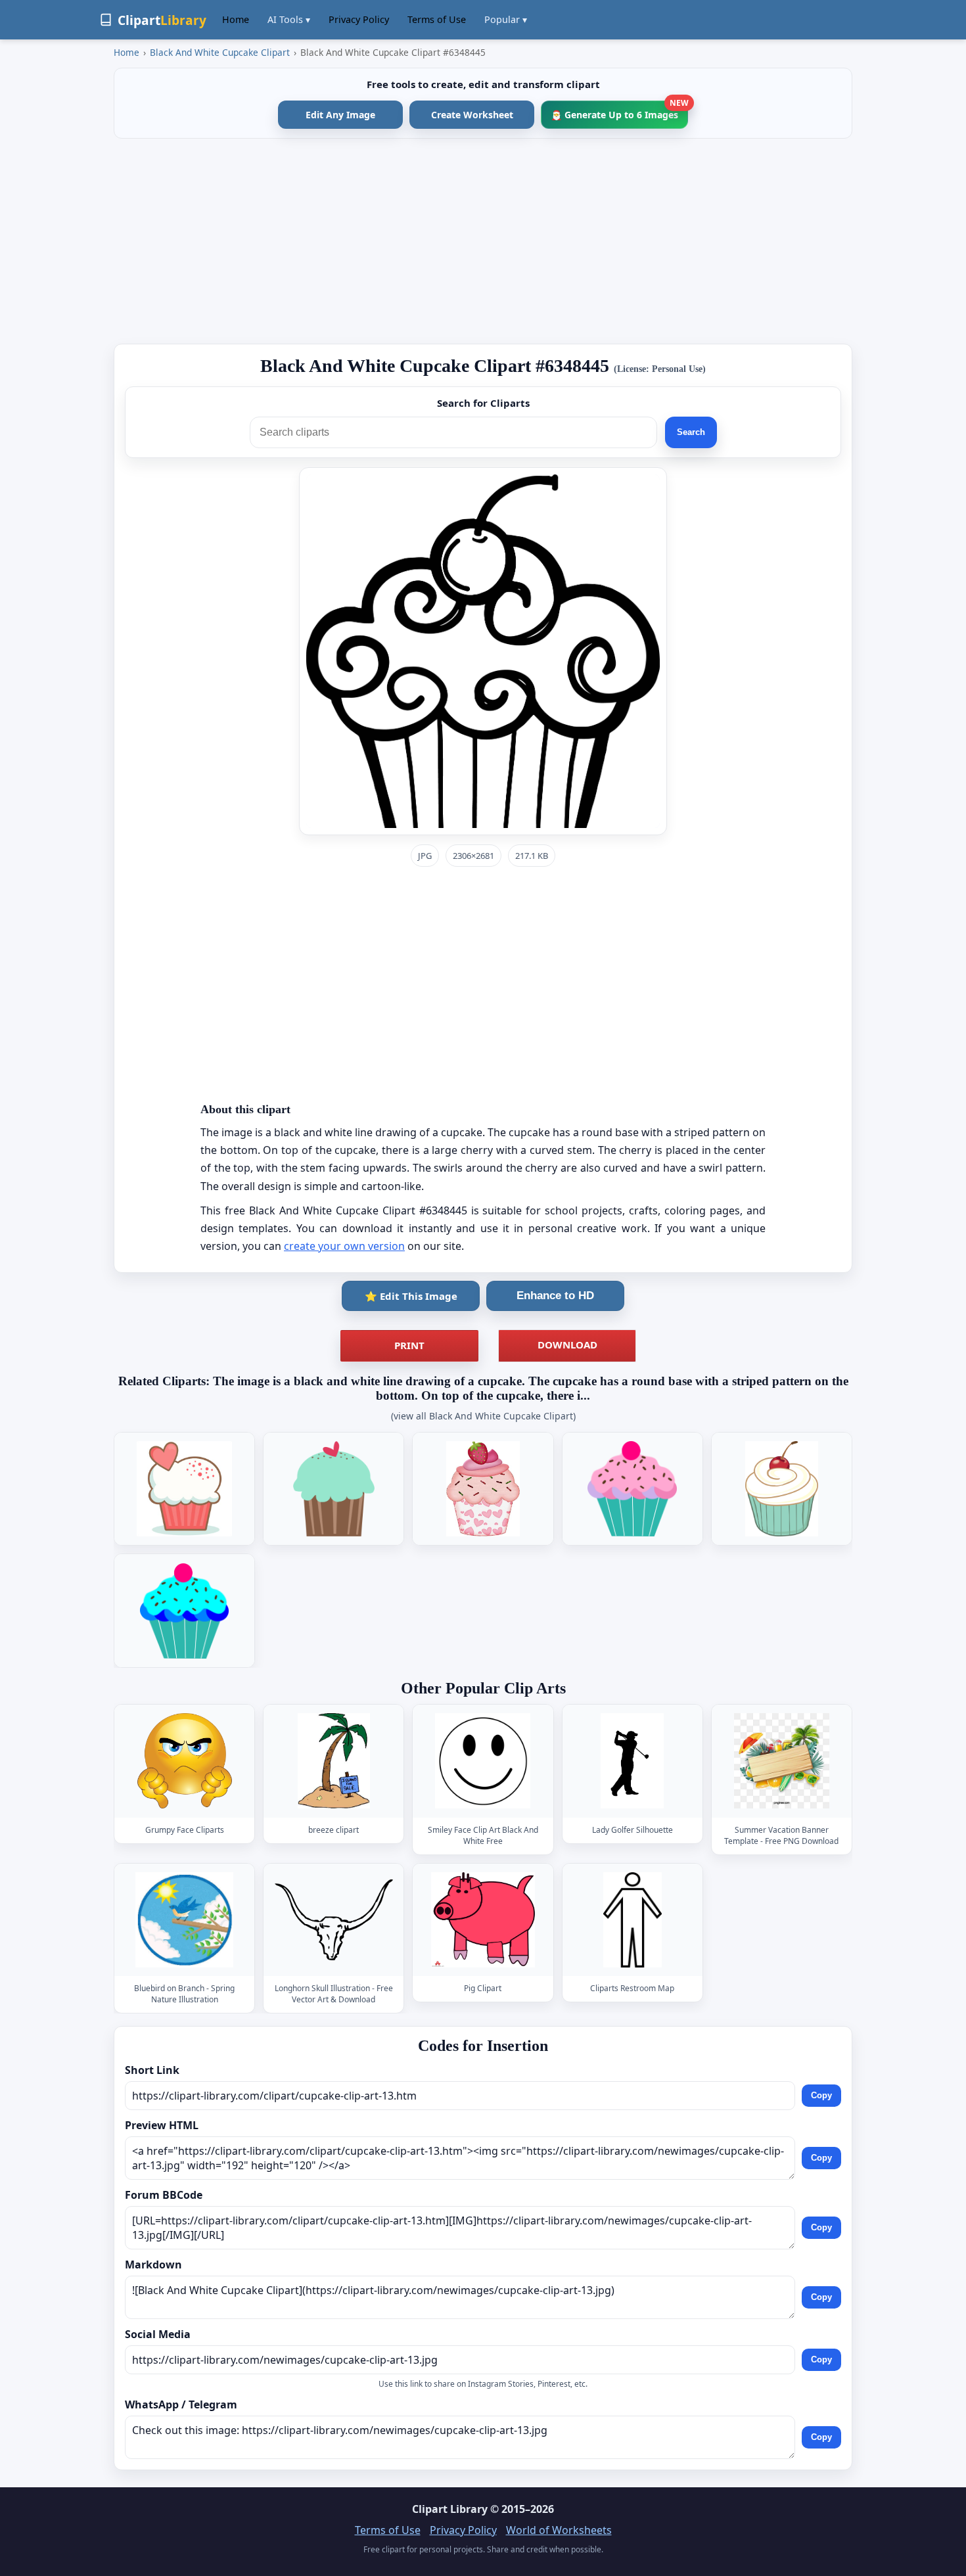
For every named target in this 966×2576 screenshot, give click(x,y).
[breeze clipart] (334, 1761)
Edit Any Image (340, 115)
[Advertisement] (483, 241)
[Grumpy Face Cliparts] (185, 1761)
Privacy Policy (359, 19)
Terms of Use (437, 19)
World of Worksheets (559, 2530)
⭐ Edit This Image (411, 1296)
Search (691, 432)
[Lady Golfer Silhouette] (632, 1761)
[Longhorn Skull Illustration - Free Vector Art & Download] (334, 1920)
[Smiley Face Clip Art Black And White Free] (483, 1761)
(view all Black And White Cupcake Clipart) (483, 1416)
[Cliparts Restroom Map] (632, 1920)
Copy (821, 2095)
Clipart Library (450, 2509)
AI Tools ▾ (289, 19)
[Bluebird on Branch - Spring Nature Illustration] (185, 1920)
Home (236, 19)
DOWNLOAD (567, 1345)
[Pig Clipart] (483, 1920)
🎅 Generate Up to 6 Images (619, 111)
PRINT (409, 1345)
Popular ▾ (506, 19)
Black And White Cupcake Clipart (220, 52)
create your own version (344, 1246)
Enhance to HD (555, 1296)
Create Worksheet (472, 115)
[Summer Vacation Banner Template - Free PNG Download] (781, 1761)
